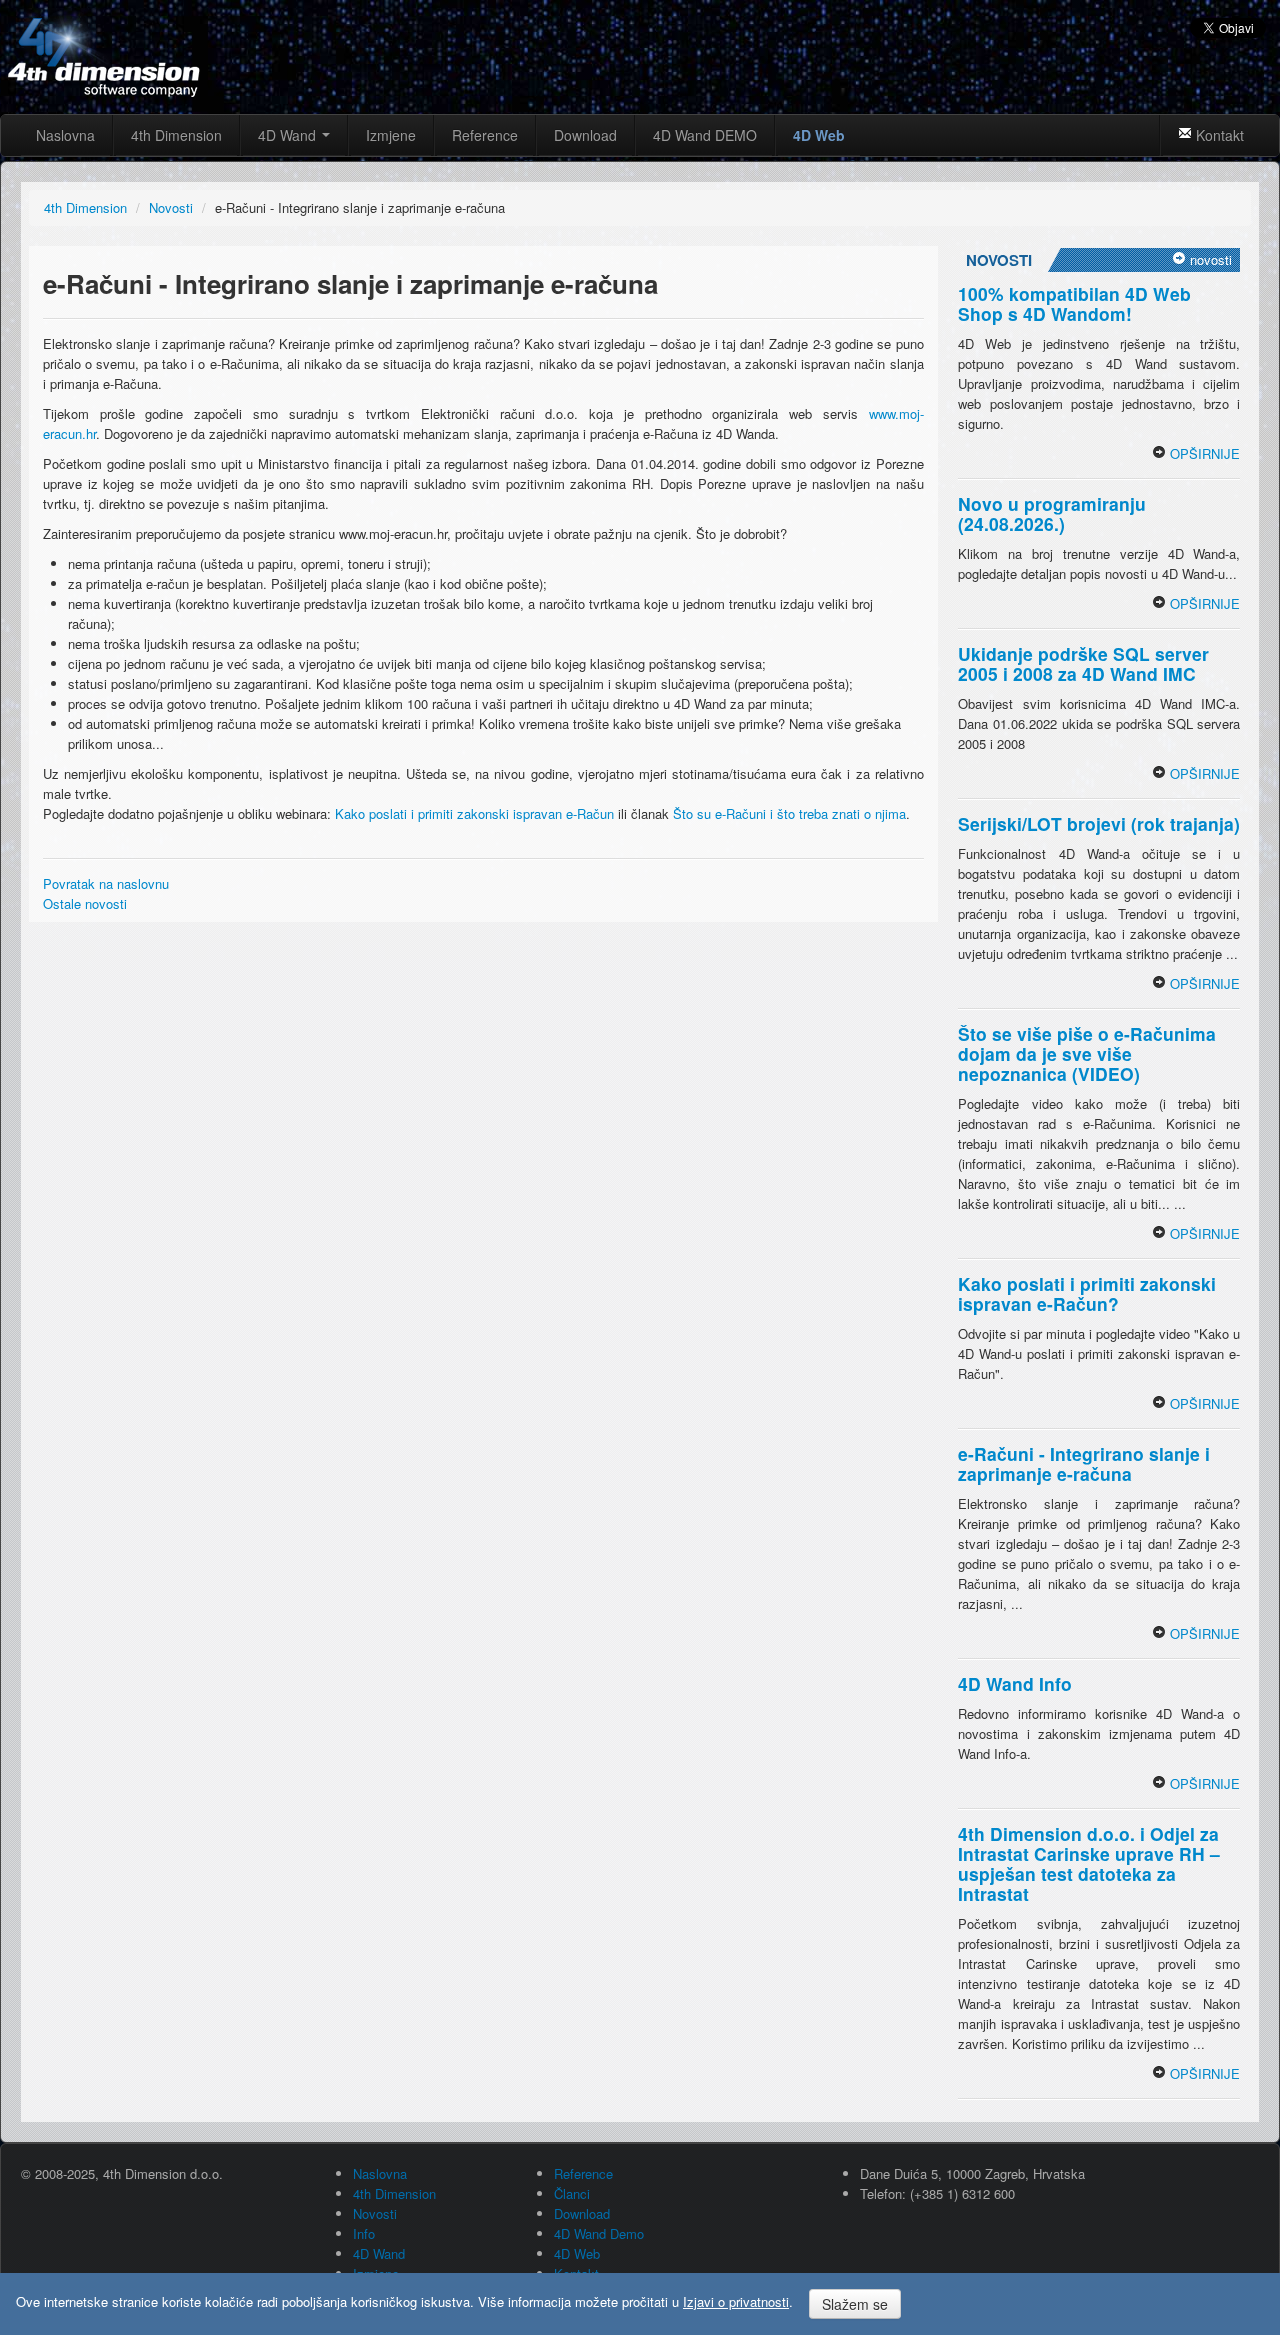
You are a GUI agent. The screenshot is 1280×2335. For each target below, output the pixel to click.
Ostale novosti (85, 903)
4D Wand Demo (599, 2233)
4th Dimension (176, 135)
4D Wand (289, 135)
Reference (485, 135)
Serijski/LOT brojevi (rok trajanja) (1099, 823)
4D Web (819, 135)
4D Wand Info (1015, 1683)
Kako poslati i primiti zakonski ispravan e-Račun (474, 813)
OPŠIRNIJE (1203, 453)
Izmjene (391, 135)
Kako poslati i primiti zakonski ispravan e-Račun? (1087, 1293)
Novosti (375, 2213)
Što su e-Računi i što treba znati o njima (789, 813)
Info (364, 2233)
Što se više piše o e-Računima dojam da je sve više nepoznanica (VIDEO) (1087, 1053)
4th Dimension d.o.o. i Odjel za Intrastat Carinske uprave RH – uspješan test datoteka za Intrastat (1089, 1863)
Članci (572, 2193)
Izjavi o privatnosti (736, 2301)
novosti (1209, 259)
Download (585, 135)
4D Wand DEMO (705, 135)
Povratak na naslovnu (106, 883)
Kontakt (1218, 135)
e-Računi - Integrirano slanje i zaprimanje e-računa (1084, 1463)
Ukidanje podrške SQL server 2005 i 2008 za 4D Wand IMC (1083, 663)
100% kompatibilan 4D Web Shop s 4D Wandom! (1074, 303)
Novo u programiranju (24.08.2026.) (1052, 513)
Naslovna (65, 135)
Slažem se (855, 2304)
